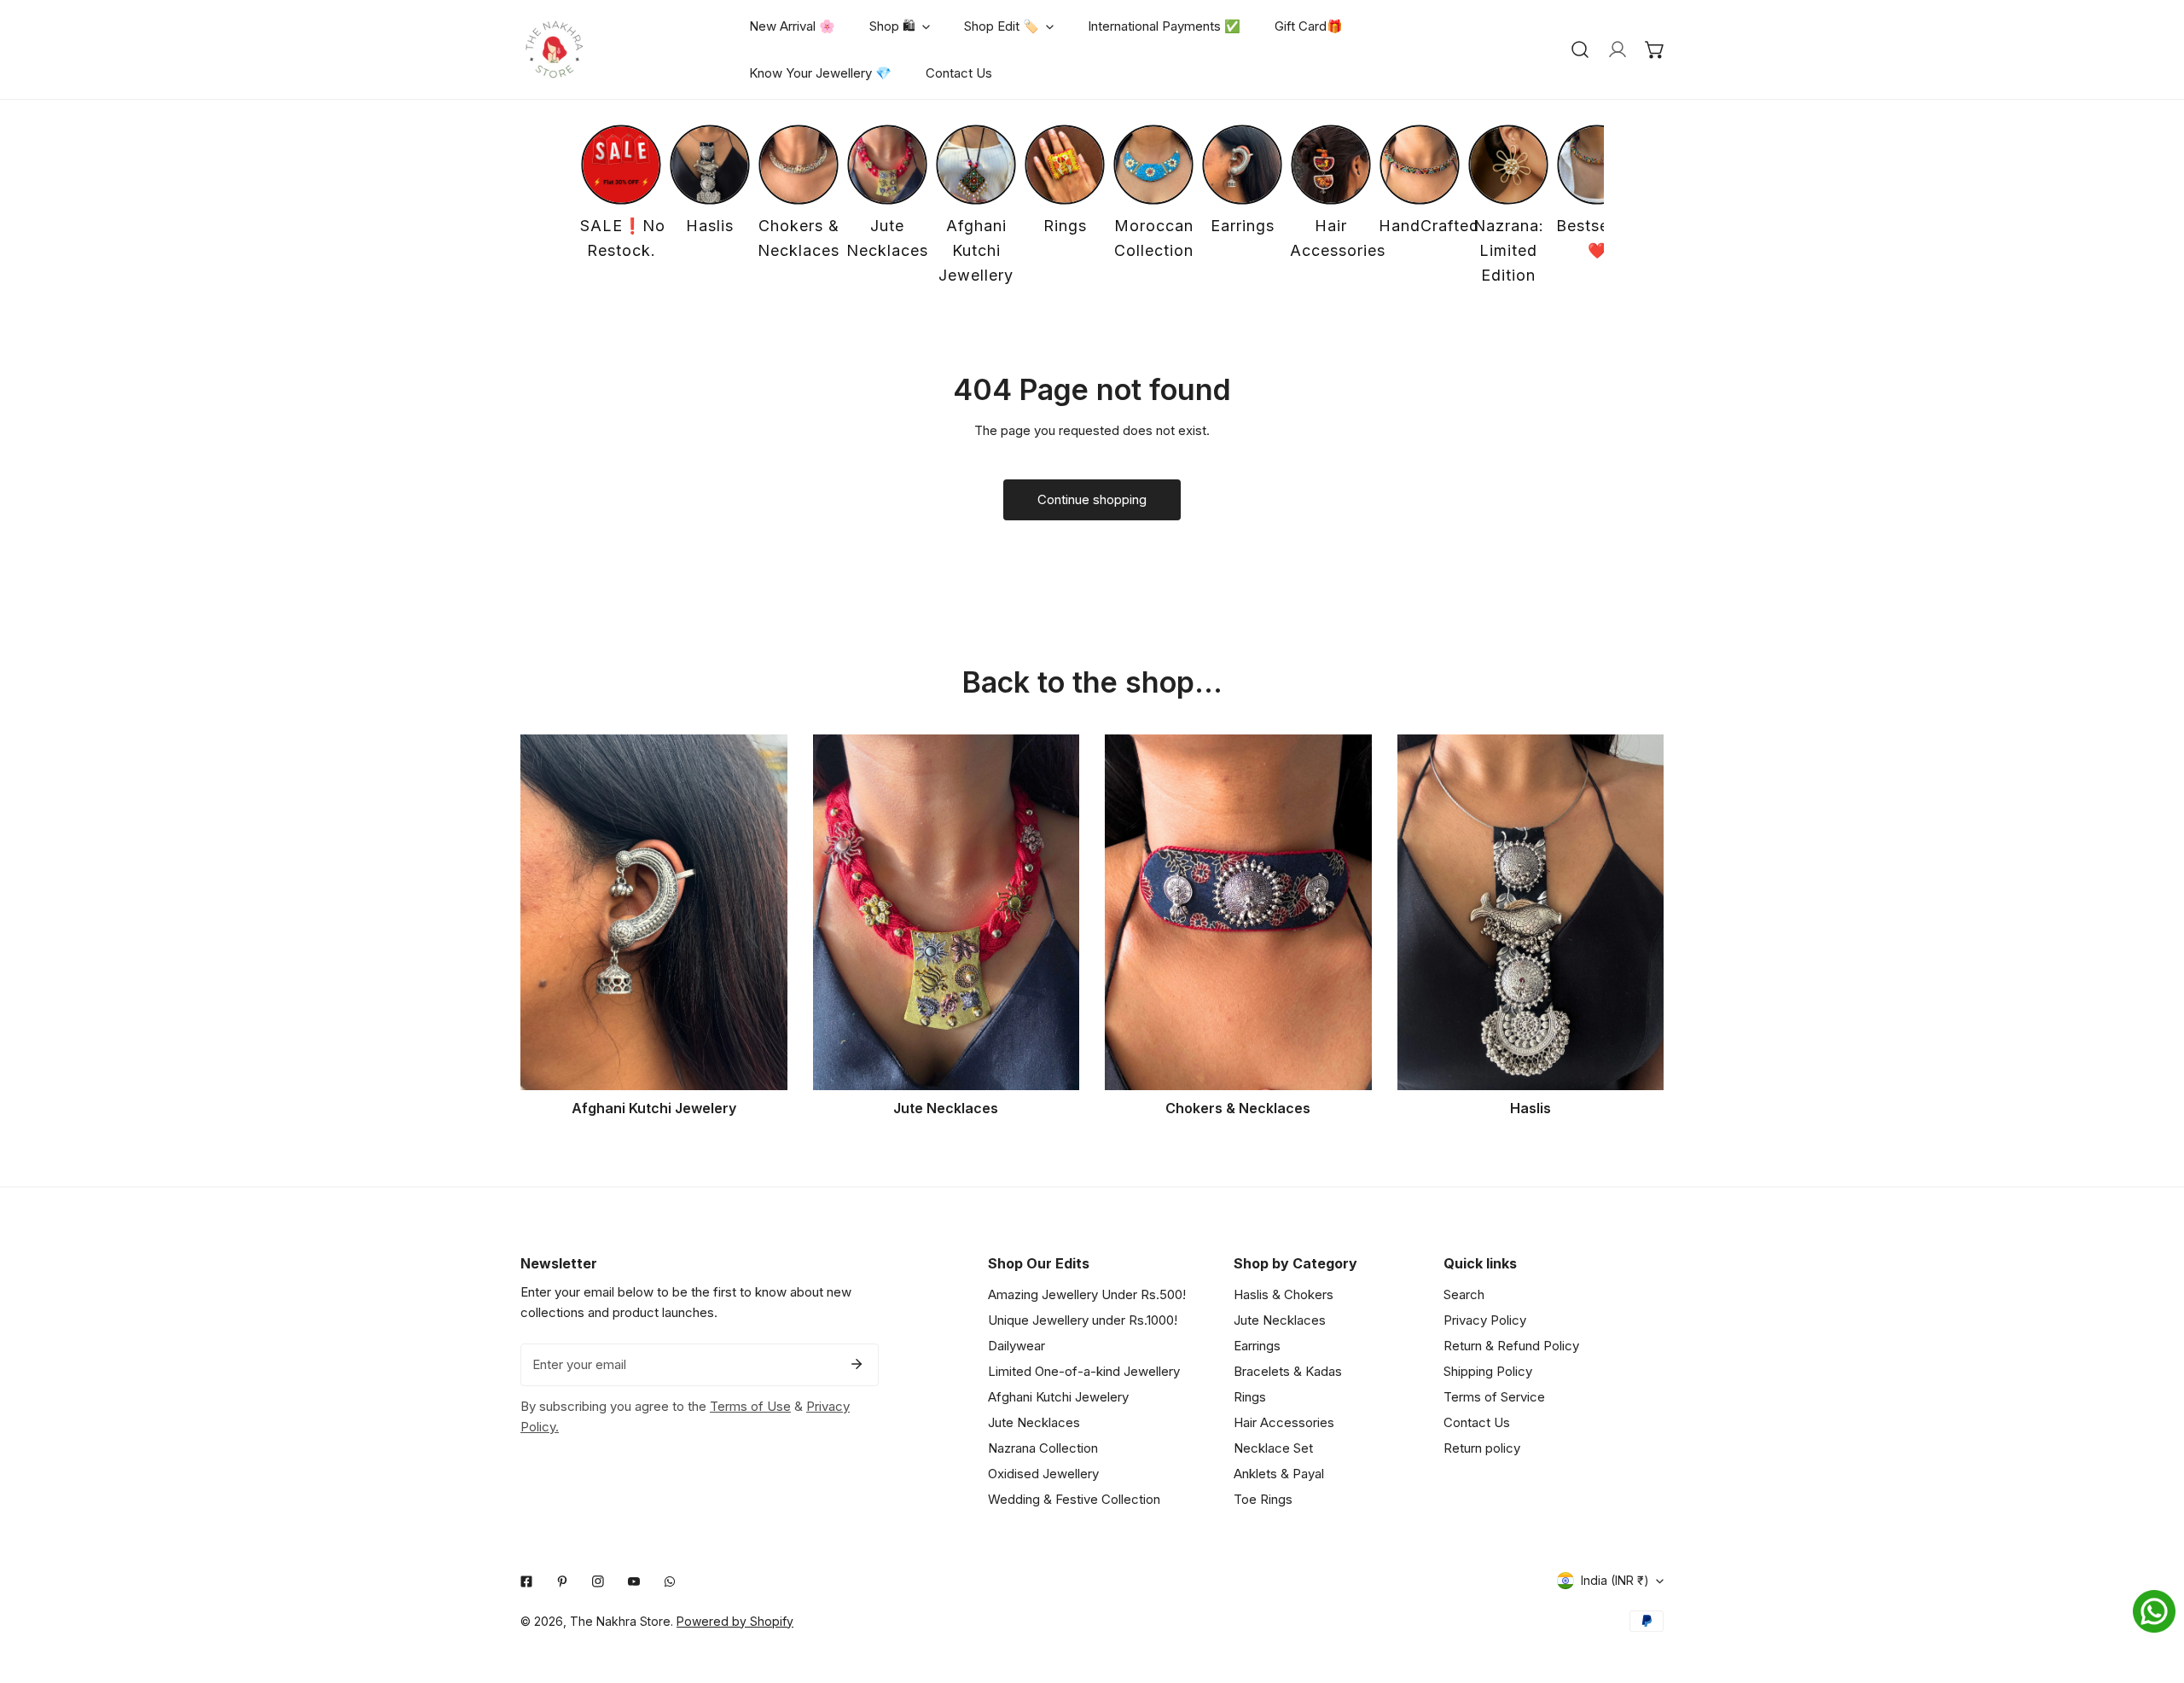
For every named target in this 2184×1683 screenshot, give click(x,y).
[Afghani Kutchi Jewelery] (654, 912)
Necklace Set (1273, 1448)
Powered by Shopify (735, 1621)
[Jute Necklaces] (947, 912)
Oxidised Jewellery (1043, 1474)
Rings (1250, 1397)
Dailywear (1016, 1346)
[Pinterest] (562, 1581)
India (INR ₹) (1615, 1580)
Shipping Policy (1488, 1371)
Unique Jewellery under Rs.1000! (1083, 1320)
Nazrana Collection (1043, 1448)
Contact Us (1477, 1422)
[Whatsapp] (670, 1581)
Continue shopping (1092, 499)
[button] (1655, 49)
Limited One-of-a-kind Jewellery (1084, 1371)
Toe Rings (1263, 1499)
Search (1464, 1294)
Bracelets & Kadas (1288, 1371)
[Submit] (857, 1364)
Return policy (1482, 1448)
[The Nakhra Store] (555, 49)
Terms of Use (750, 1406)
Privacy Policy (1485, 1320)
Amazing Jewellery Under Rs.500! (1087, 1294)
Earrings (1257, 1346)
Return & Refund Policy (1511, 1346)
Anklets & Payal (1279, 1474)
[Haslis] (1531, 912)
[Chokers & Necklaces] (1238, 912)
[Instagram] (598, 1581)
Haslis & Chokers (1284, 1294)
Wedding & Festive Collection (1074, 1499)
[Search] (1580, 49)
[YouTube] (634, 1581)
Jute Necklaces (1034, 1422)
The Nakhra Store (620, 1621)
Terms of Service (1494, 1397)
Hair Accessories (1284, 1422)
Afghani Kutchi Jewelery (1058, 1397)
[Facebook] (526, 1581)
